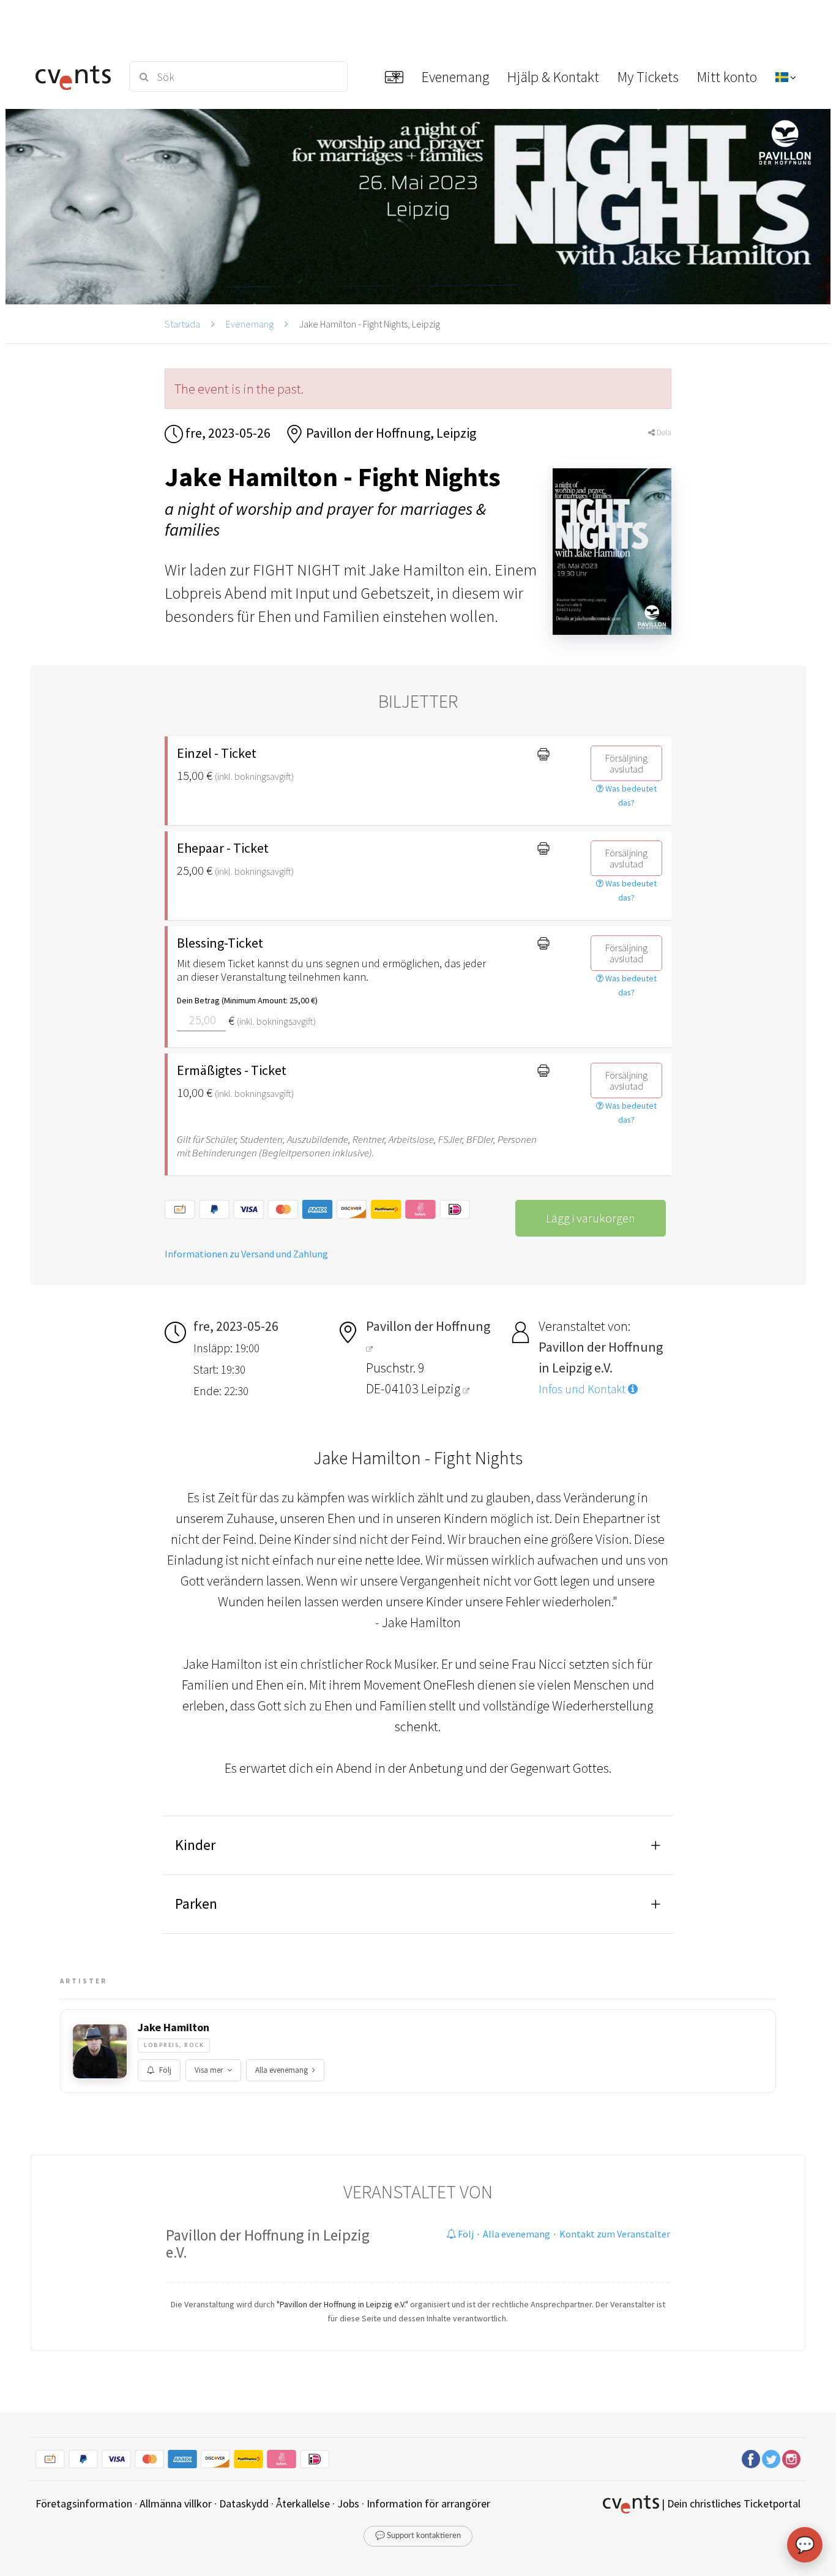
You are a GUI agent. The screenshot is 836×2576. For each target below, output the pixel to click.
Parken (196, 1904)
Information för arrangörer (428, 2503)
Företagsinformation (84, 2503)
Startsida (182, 324)
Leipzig (442, 1388)
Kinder (195, 1845)
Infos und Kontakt (583, 1389)
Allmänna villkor (176, 2503)
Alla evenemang (282, 2070)
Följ (165, 2070)
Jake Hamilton (174, 2027)
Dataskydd (244, 2503)
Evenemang (250, 324)
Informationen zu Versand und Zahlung (246, 1254)
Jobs (348, 2503)
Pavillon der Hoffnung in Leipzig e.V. (268, 2244)
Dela (663, 432)
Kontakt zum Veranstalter (615, 2234)
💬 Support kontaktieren (418, 2536)
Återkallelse (303, 2503)
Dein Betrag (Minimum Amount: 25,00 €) (247, 1000)
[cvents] (75, 77)
